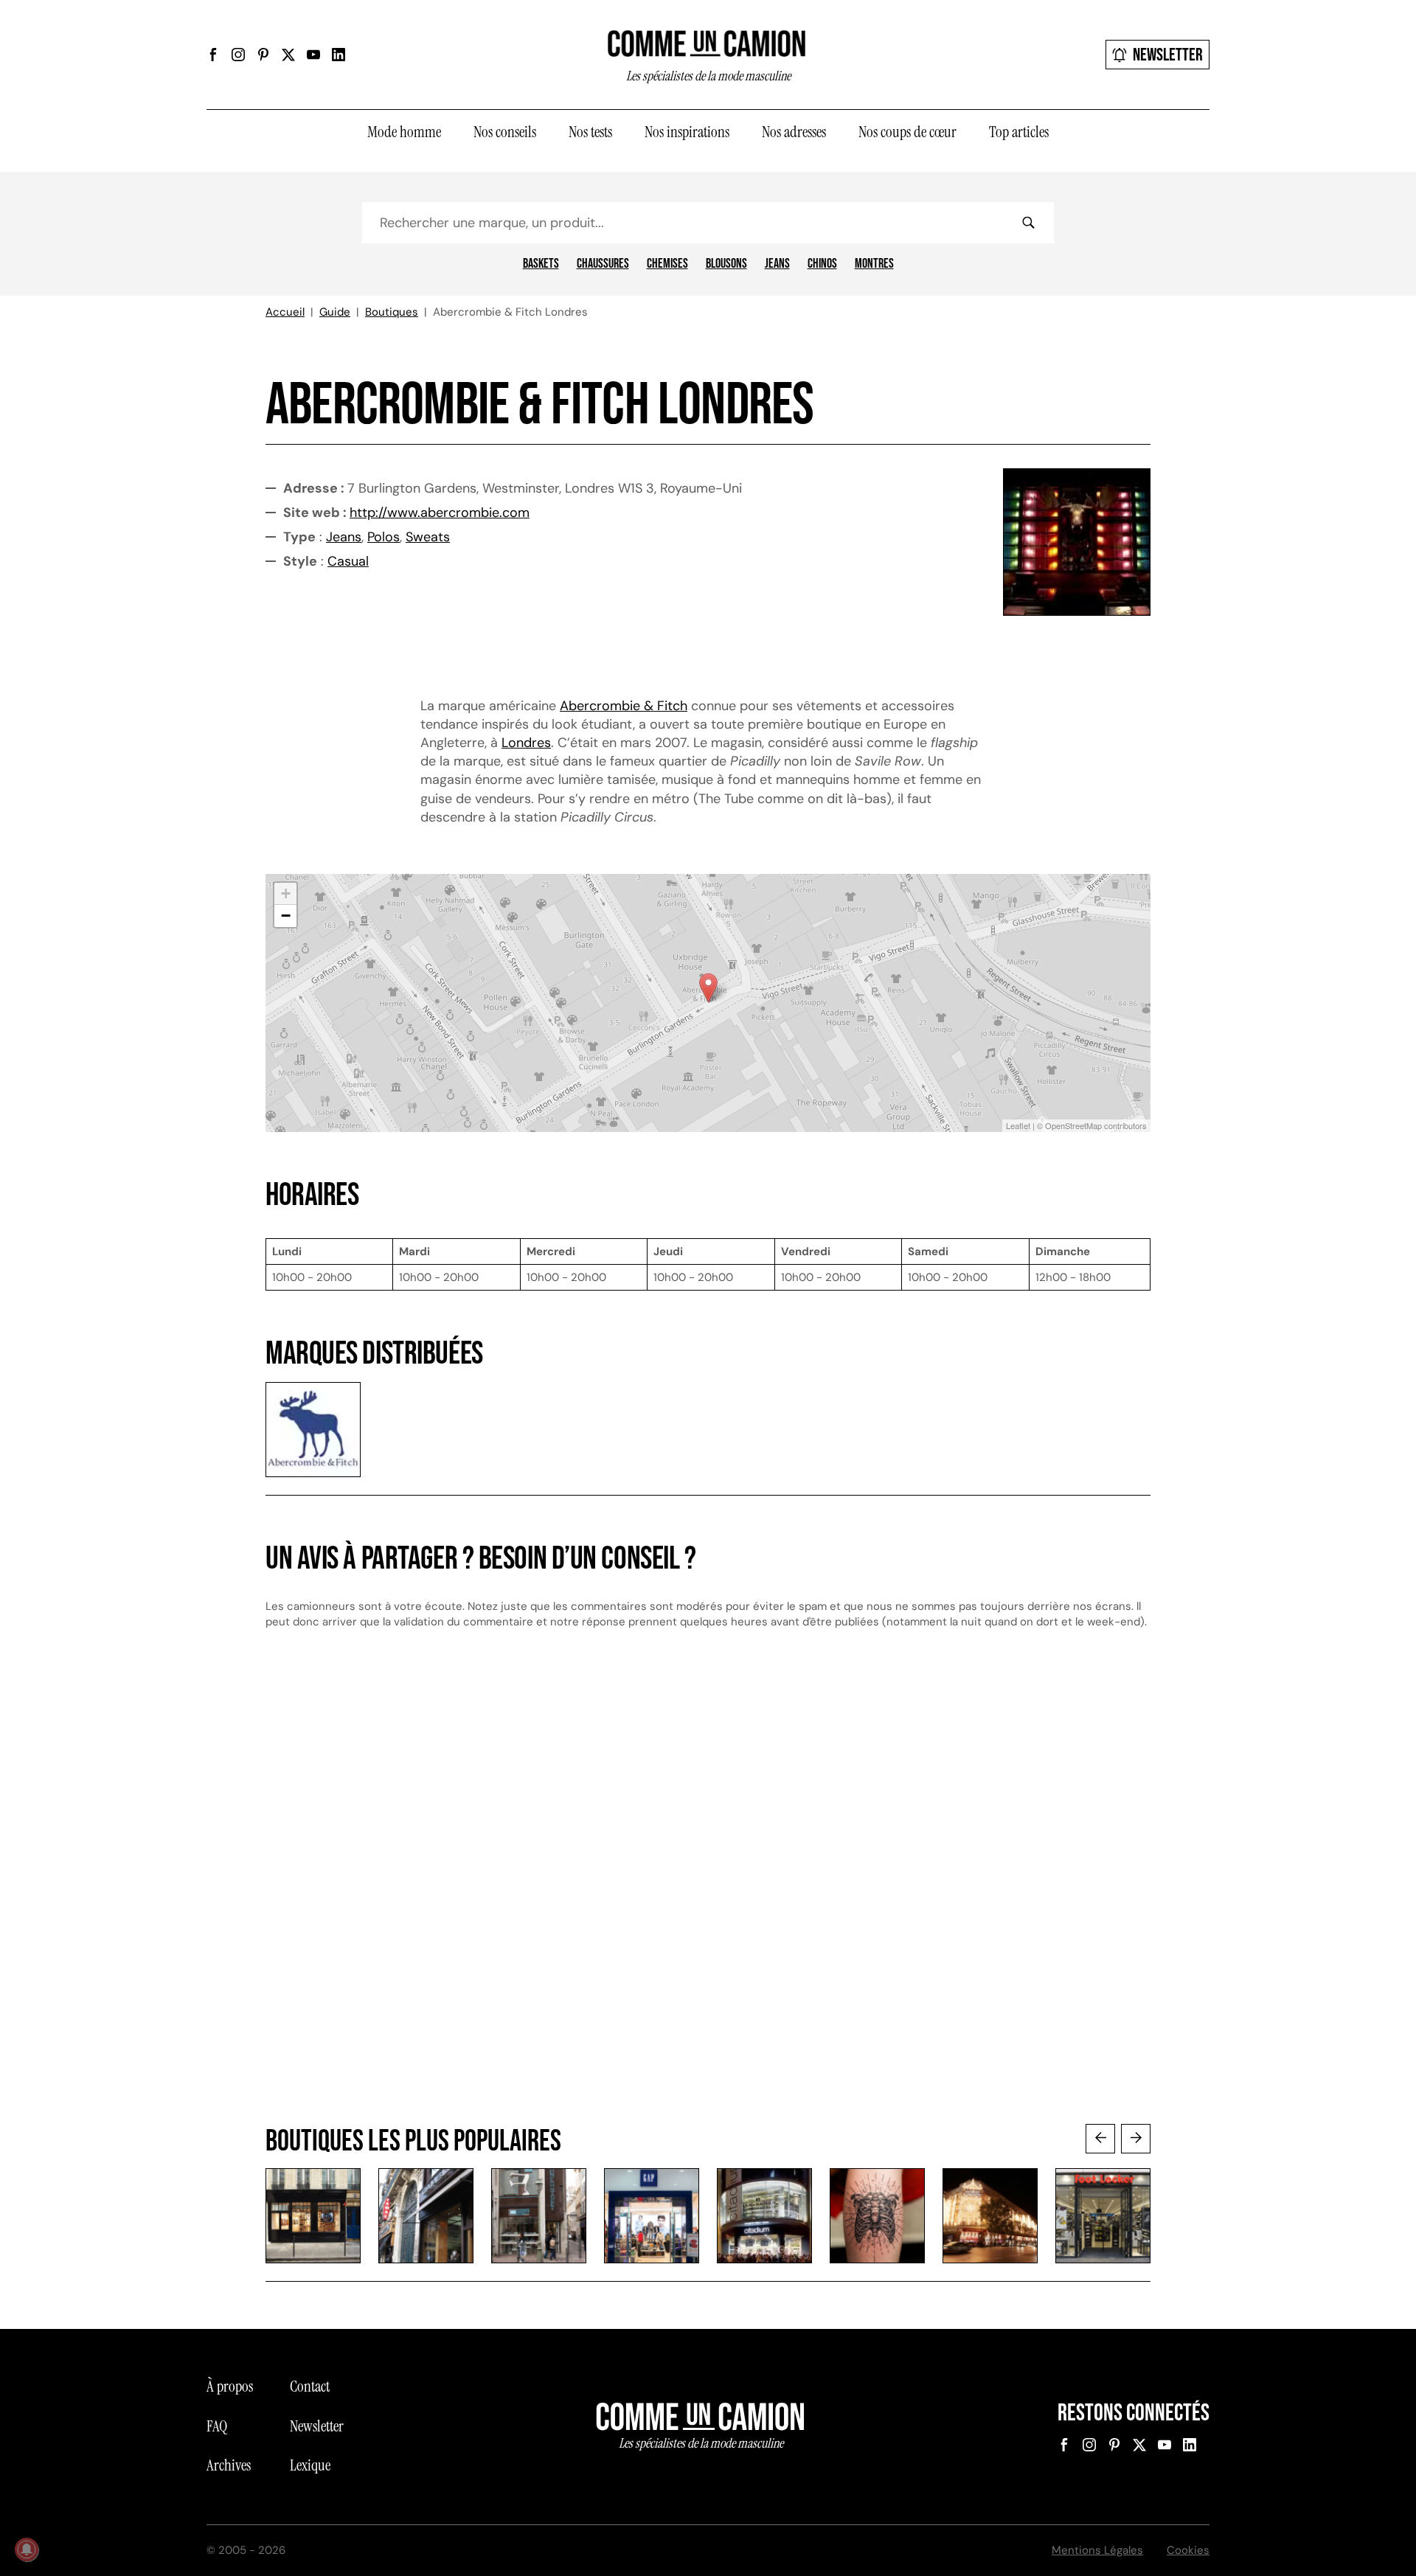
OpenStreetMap (1073, 1125)
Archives (229, 2465)
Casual (348, 561)
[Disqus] (708, 1891)
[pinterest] (263, 55)
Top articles (1019, 132)
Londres (526, 743)
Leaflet (1018, 1125)
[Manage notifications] (27, 2549)
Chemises (667, 264)
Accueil (285, 312)
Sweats (428, 537)
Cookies (1188, 2550)
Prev (1100, 2139)
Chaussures (603, 264)
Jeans (777, 264)
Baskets (541, 264)
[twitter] (288, 55)
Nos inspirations (687, 132)
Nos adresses (794, 132)
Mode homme (404, 132)
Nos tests (590, 132)
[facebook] (213, 55)
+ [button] (286, 893)
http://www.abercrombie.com (440, 513)
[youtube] (313, 55)
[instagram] (238, 55)
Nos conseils (505, 132)
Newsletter (1168, 55)
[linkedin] (339, 55)
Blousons (726, 264)
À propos (230, 2386)
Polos (383, 537)
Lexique (310, 2465)
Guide (335, 312)
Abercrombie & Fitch (624, 706)
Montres (874, 264)
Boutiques (392, 312)
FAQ (217, 2426)
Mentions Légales (1097, 2550)
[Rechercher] (1028, 223)
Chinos (822, 264)
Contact (310, 2386)
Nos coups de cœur (907, 132)
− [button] (286, 916)
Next (1136, 2139)
